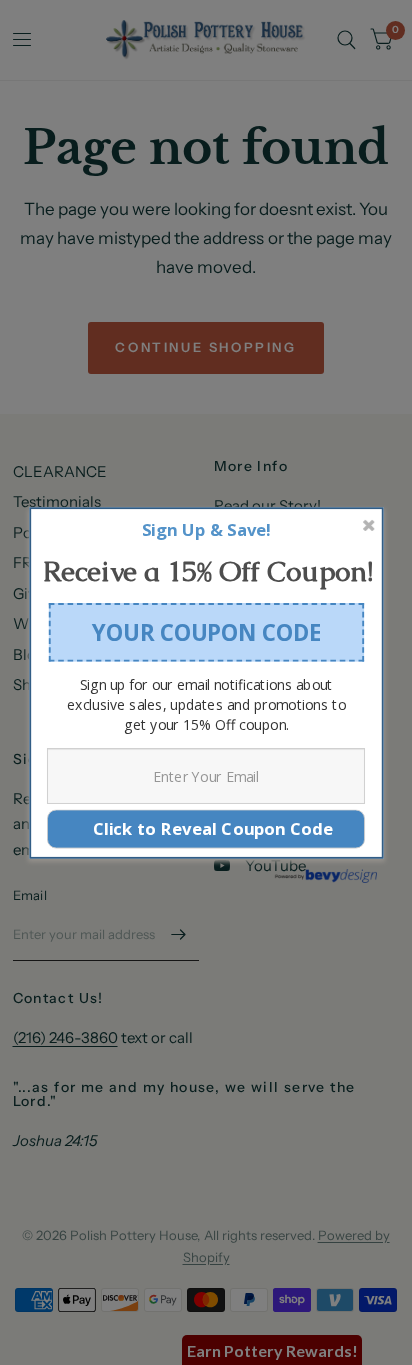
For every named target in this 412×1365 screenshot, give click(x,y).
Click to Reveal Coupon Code (206, 828)
